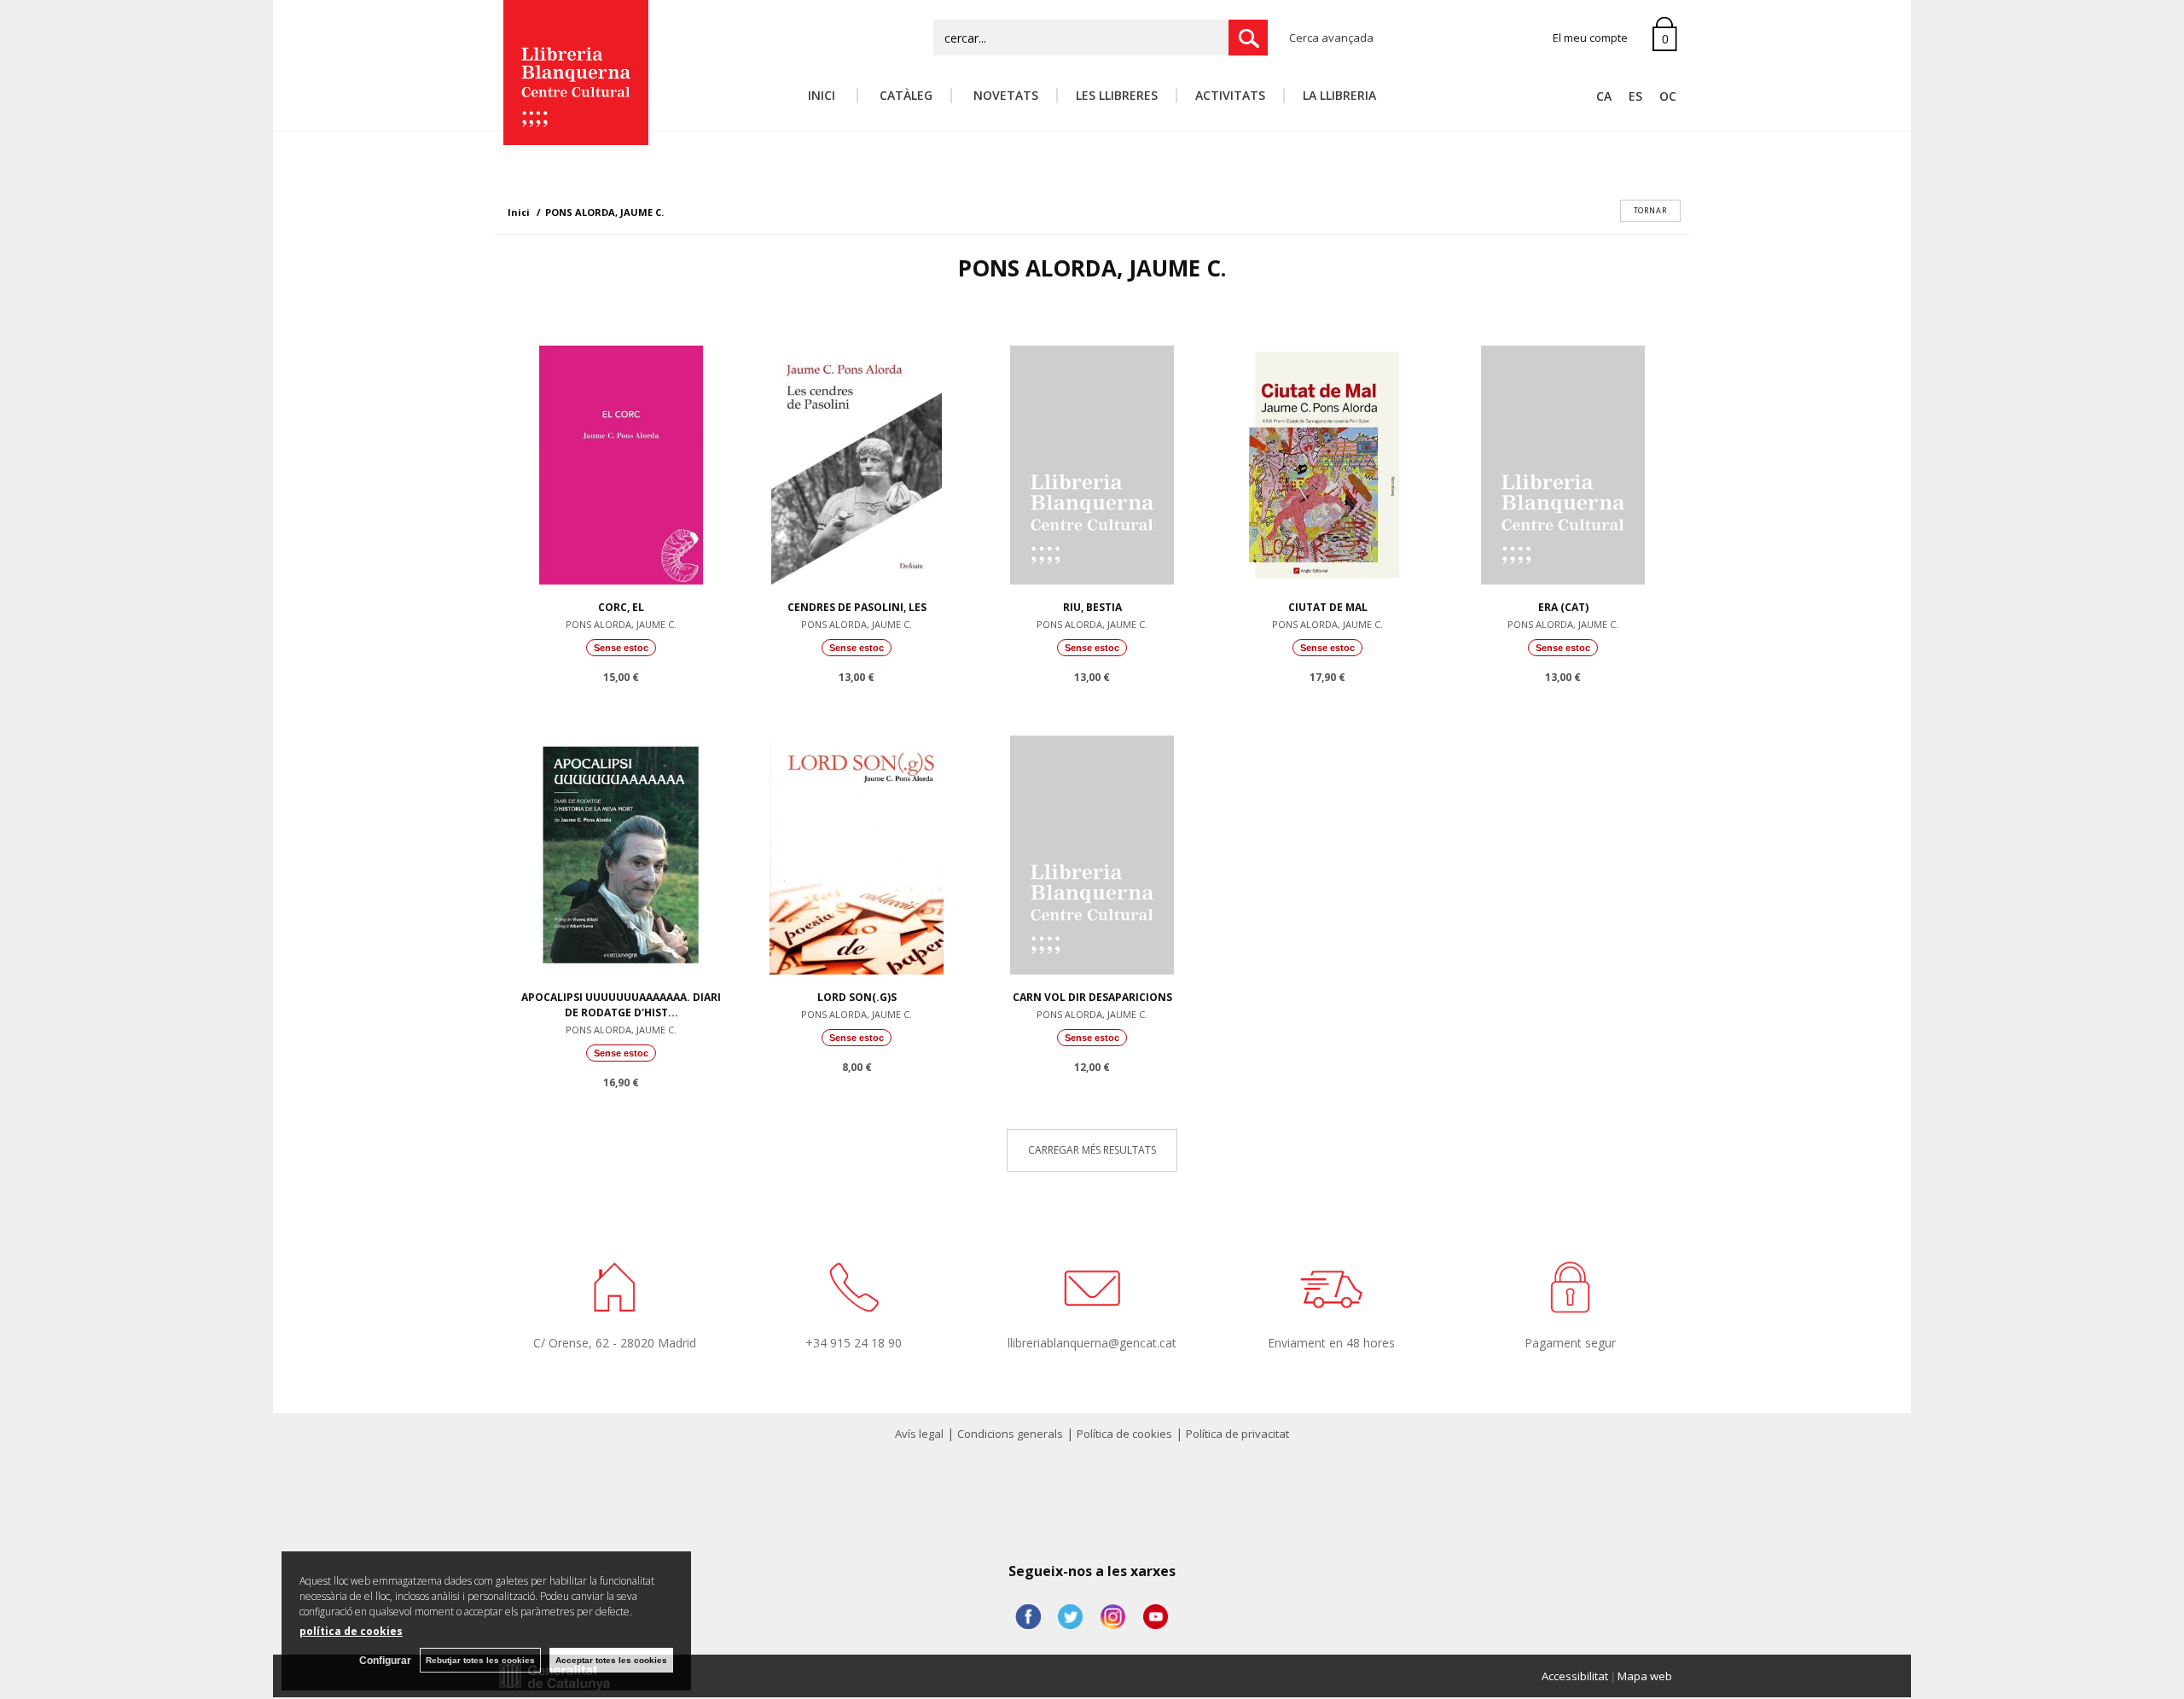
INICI (823, 95)
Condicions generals (1010, 1434)
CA (1604, 96)
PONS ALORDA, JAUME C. (621, 624)
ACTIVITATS (1230, 95)
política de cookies (351, 1631)
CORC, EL (621, 607)
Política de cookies (1124, 1434)
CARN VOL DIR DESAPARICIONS (1092, 997)
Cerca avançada (1331, 38)
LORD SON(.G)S (857, 997)
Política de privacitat (1237, 1434)
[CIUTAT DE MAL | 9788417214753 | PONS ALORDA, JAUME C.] (1327, 461)
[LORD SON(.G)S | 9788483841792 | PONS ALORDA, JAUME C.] (857, 851)
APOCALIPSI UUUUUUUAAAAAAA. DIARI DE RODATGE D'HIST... (621, 1005)
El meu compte (1590, 38)
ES (1635, 96)
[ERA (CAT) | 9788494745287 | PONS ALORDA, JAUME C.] (1563, 461)
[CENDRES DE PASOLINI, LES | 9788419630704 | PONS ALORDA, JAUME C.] (857, 461)
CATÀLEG (904, 95)
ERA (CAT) (1563, 607)
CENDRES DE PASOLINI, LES (857, 607)
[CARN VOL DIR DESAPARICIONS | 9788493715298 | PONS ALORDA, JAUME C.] (1092, 851)
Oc (1668, 96)
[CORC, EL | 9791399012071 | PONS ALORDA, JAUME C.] (621, 461)
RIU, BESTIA (1092, 607)
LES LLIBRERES (1117, 95)
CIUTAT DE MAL (1328, 607)
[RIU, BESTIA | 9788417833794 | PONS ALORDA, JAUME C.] (1092, 461)
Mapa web (1645, 1676)
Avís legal (919, 1434)
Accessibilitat (1575, 1676)
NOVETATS (1004, 95)
